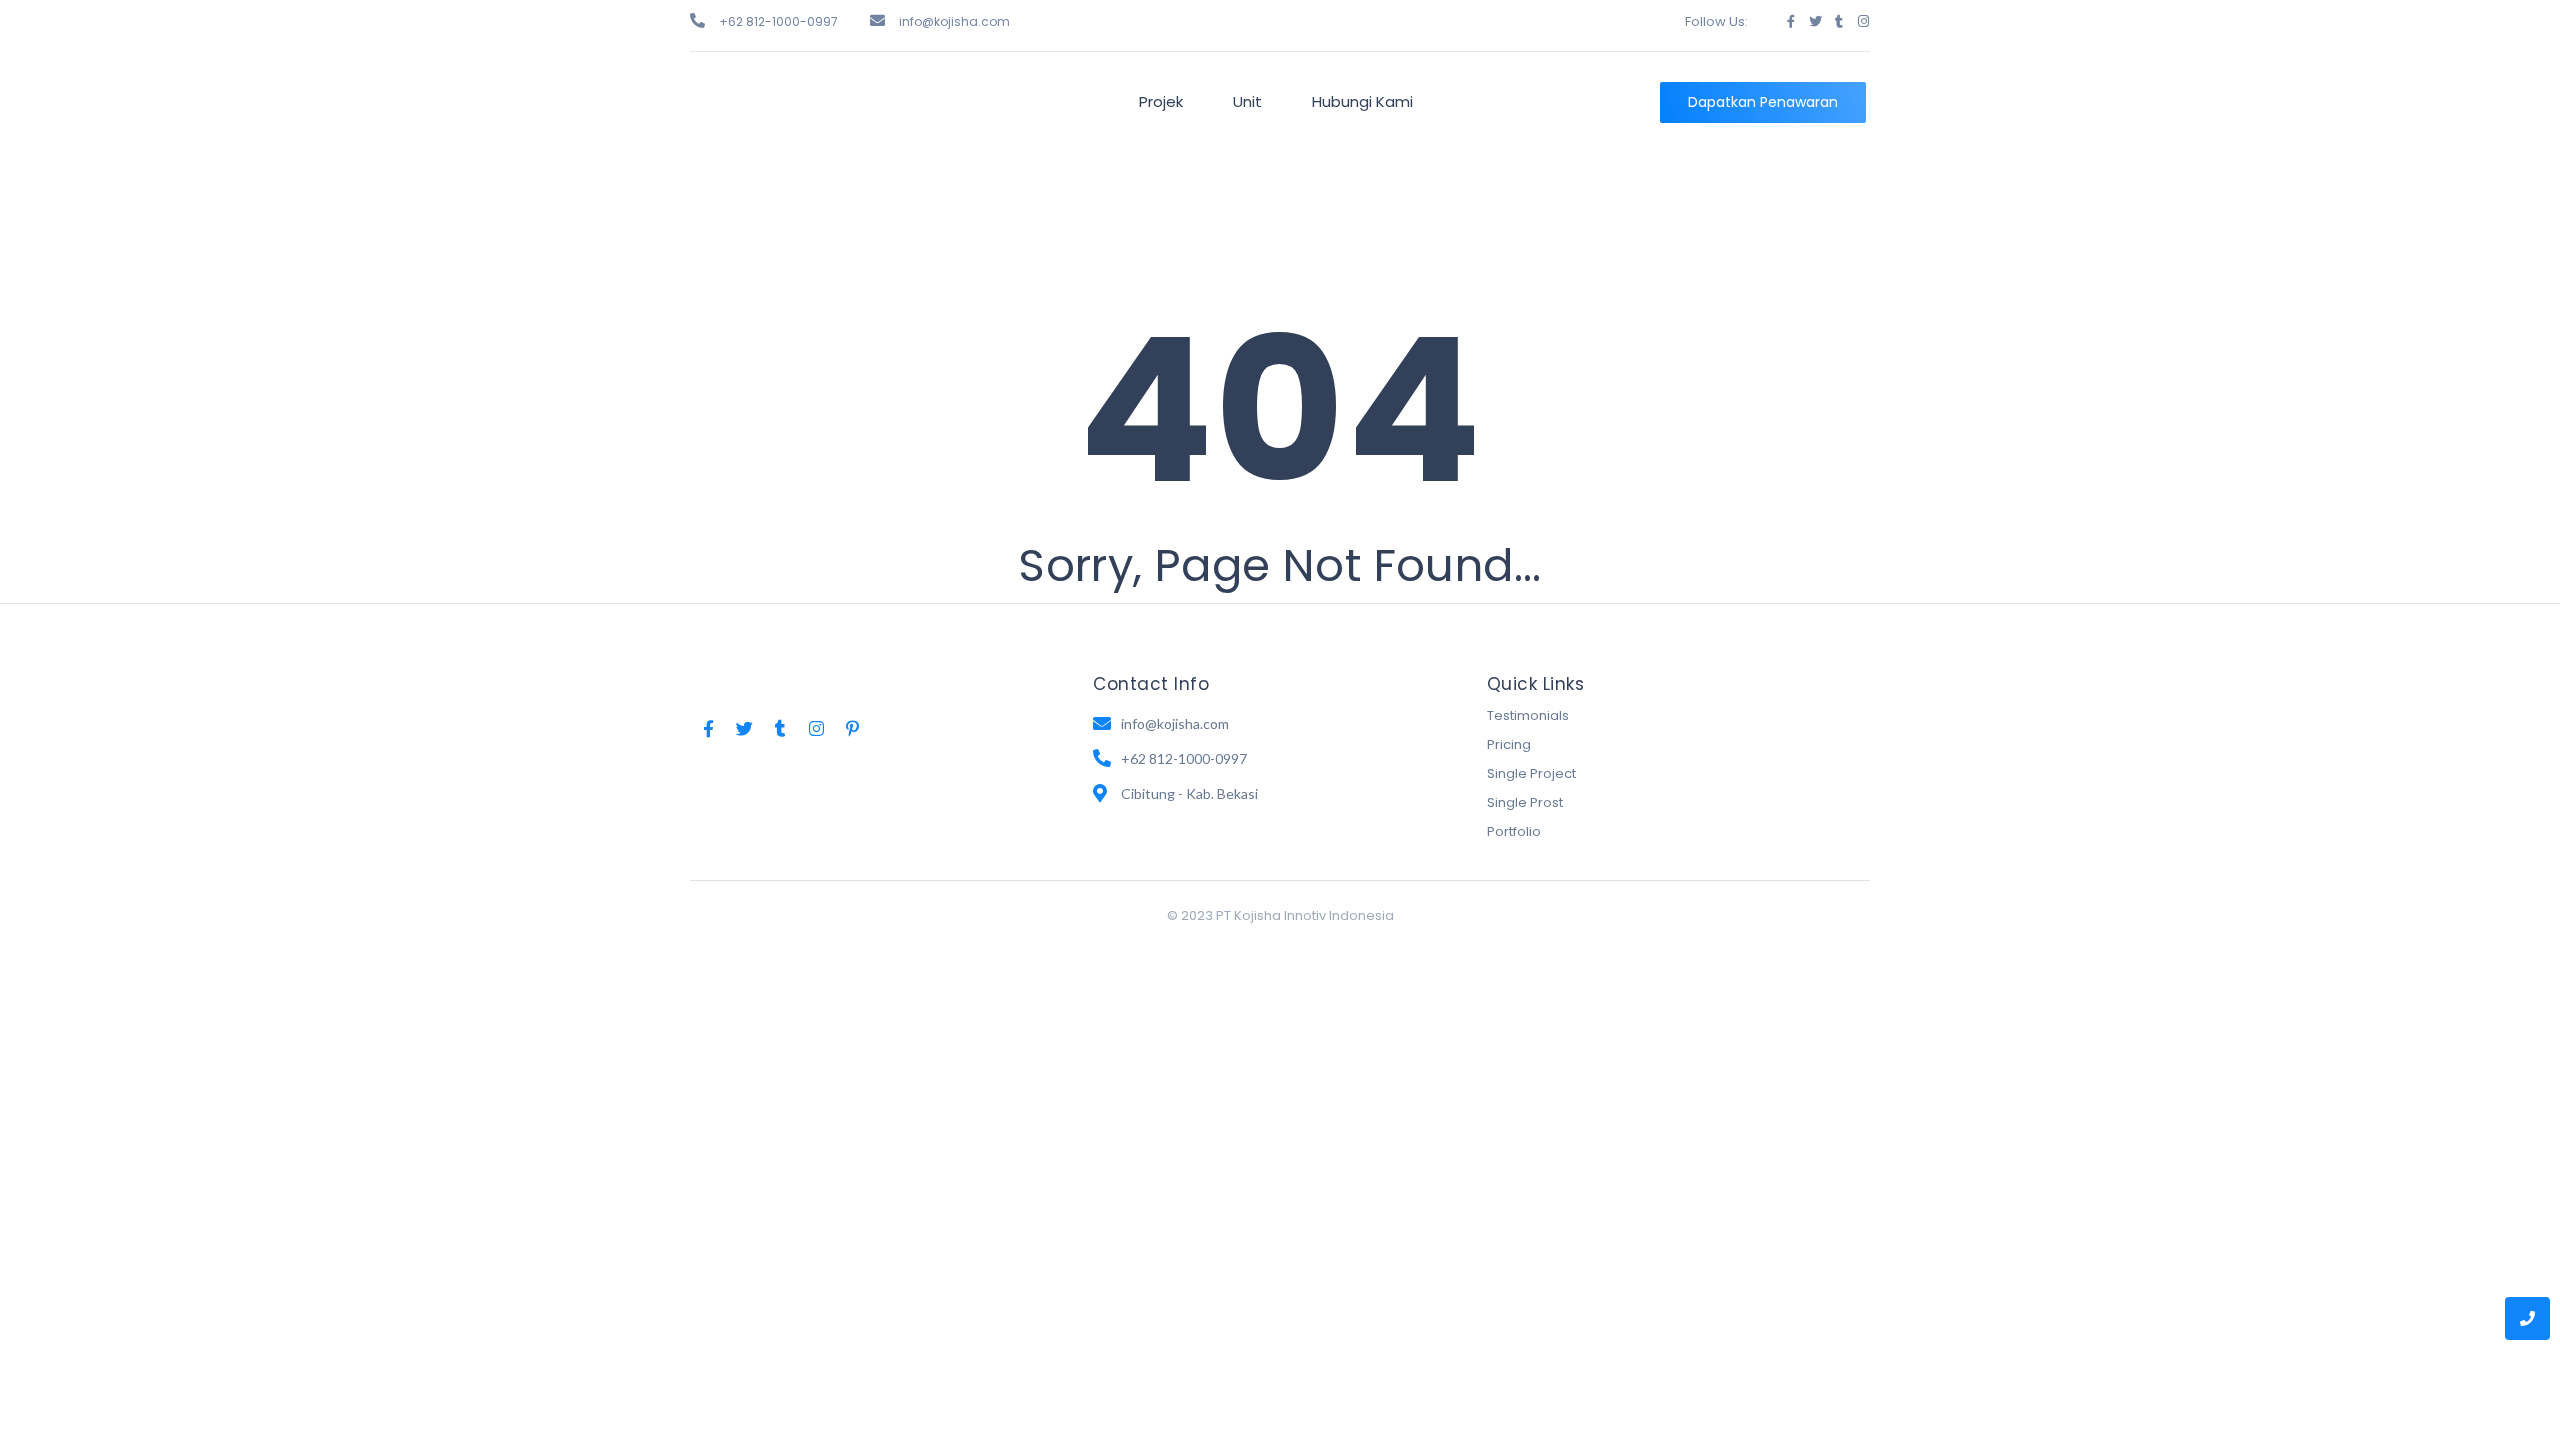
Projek (1161, 101)
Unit (1247, 101)
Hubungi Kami (1362, 101)
